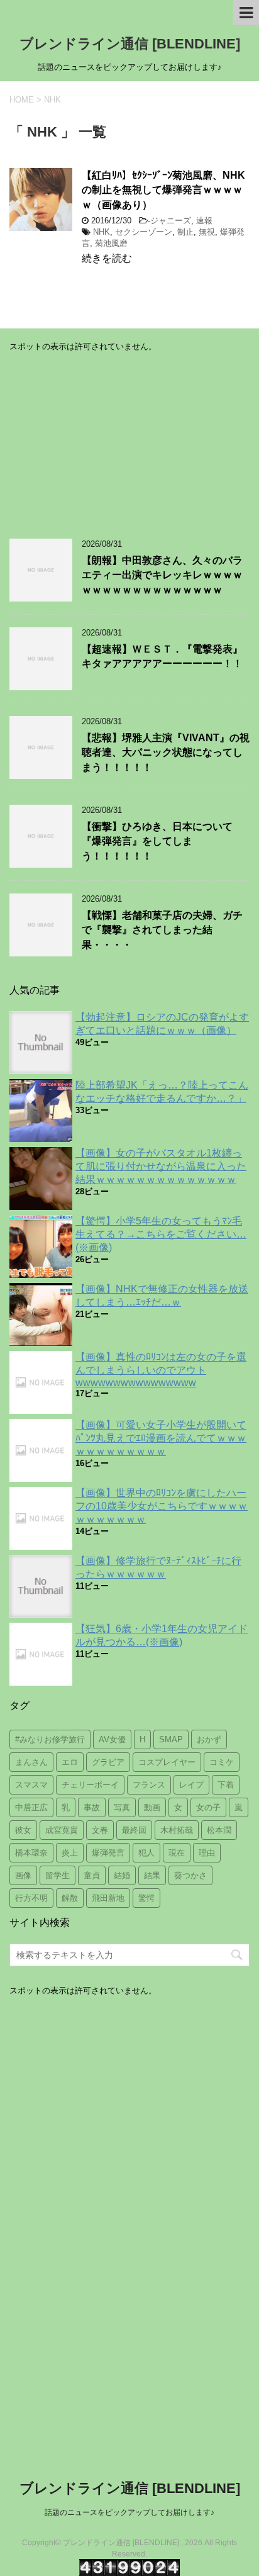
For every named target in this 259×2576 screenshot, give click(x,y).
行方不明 (31, 1898)
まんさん (31, 1762)
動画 (152, 1807)
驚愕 (146, 1898)
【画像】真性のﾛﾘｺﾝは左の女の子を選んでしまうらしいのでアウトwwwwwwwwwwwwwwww (161, 1370)
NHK (102, 232)
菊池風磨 (111, 243)
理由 (207, 1853)
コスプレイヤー (167, 1762)
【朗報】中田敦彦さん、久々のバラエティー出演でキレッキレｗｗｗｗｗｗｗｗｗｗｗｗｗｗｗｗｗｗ (162, 575)
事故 (92, 1807)
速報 (204, 221)
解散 (70, 1898)
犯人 (146, 1853)
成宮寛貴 (62, 1830)
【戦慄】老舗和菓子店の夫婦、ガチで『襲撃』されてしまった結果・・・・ (162, 930)
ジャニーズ (171, 221)
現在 (177, 1853)
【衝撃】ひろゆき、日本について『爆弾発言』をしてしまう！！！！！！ (157, 841)
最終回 (134, 1830)
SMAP (171, 1739)
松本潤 (219, 1830)
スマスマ (31, 1785)
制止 (185, 232)
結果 (152, 1875)
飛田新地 (108, 1898)
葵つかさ (190, 1875)
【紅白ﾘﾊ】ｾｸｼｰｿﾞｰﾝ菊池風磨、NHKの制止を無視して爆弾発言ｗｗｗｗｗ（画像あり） (163, 190)
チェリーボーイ (90, 1785)
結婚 (122, 1875)
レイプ (191, 1785)
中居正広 (31, 1807)
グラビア (108, 1762)
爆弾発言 (108, 1853)
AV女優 (112, 1739)
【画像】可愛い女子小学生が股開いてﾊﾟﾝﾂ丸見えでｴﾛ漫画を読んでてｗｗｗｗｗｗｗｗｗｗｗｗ (161, 1438)
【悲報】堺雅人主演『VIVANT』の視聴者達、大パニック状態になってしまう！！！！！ (166, 753)
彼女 (23, 1830)
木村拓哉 (177, 1830)
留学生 (58, 1875)
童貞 (92, 1875)
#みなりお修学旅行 (50, 1739)
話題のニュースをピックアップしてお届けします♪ (129, 2512)
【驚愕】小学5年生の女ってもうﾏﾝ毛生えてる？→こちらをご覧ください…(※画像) (161, 1234)
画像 (23, 1875)
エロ (70, 1762)
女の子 (208, 1807)
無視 (207, 232)
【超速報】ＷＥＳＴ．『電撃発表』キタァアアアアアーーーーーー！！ (162, 656)
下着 (226, 1785)
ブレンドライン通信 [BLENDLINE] (130, 44)
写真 (122, 1807)
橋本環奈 (31, 1853)
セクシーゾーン (144, 232)
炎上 (70, 1853)
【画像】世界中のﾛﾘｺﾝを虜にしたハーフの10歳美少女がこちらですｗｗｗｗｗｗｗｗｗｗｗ (162, 1506)
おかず (209, 1739)
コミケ (222, 1762)
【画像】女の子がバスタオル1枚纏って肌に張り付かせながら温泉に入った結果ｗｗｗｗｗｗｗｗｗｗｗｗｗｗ (161, 1166)
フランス (149, 1785)
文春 (100, 1830)
